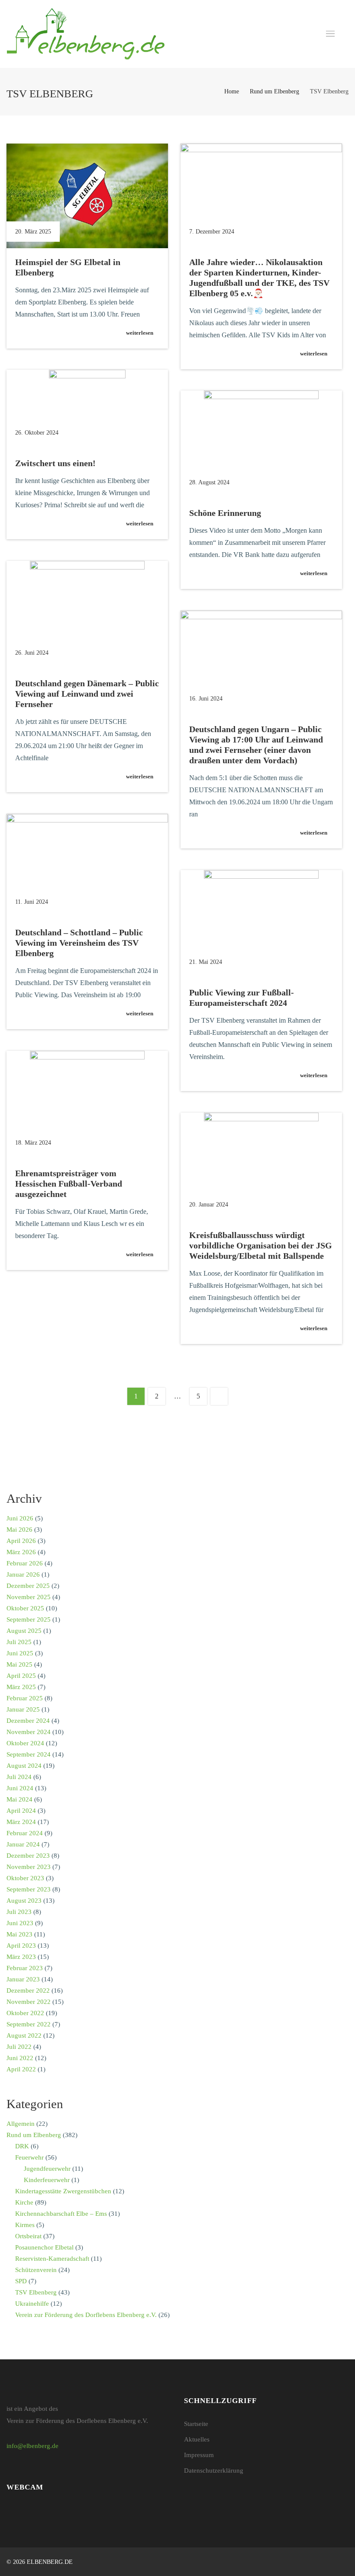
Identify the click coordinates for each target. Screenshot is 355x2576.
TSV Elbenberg (36, 2292)
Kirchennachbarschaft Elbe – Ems (61, 2214)
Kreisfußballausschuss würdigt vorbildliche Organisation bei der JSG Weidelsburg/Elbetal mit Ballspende (261, 1245)
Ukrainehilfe (32, 2304)
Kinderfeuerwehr (47, 2180)
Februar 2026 (25, 1563)
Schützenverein (36, 2270)
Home (232, 91)
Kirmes (25, 2225)
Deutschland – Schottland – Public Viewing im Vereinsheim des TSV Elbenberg (79, 943)
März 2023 (21, 1957)
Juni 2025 (20, 1653)
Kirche (24, 2202)
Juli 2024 (19, 1777)
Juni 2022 (20, 2058)
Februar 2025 (25, 1698)
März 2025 (21, 1687)
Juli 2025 (19, 1642)
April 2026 (21, 1541)
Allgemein (21, 2124)
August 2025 (24, 1631)
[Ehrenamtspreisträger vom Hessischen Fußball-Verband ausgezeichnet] (87, 1105)
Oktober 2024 (25, 1743)
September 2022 (29, 2024)
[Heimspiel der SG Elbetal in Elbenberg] (87, 196)
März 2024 (21, 1822)
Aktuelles (197, 2439)
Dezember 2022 (28, 1990)
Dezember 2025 (28, 1586)
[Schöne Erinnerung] (261, 445)
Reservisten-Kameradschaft (52, 2259)
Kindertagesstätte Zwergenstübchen (63, 2191)
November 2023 (29, 1867)
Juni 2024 (20, 1788)
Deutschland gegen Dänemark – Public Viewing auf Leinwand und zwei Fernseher (87, 694)
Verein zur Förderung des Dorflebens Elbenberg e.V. (86, 2315)
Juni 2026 (20, 1518)
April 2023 (21, 1946)
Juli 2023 (19, 1912)
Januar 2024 (23, 1844)
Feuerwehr (29, 2157)
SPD (21, 2281)
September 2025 (29, 1619)
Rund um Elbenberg (274, 91)
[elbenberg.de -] (86, 34)
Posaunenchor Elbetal (44, 2247)
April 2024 (21, 1811)
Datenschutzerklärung (214, 2470)
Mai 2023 (19, 1934)
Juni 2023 (20, 1923)
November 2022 (29, 2002)
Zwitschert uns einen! (55, 463)
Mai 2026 (19, 1530)
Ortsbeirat (28, 2236)
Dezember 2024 (28, 1721)
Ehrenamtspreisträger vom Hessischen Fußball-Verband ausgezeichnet (69, 1184)
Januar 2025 (23, 1709)
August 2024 (24, 1766)
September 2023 (29, 1889)
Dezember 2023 (28, 1856)
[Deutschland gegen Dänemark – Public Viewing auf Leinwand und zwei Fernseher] (87, 615)
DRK (22, 2146)
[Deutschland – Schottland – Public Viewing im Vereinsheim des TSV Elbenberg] (87, 866)
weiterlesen (140, 333)
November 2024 (29, 1732)
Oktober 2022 (25, 2013)
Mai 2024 (19, 1799)
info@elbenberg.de (32, 2446)
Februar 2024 (25, 1833)
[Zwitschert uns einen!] (87, 410)
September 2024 (29, 1754)
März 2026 (21, 1552)
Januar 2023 (23, 1979)
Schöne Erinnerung (225, 513)
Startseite (196, 2424)
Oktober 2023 (25, 1878)
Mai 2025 (19, 1664)
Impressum (199, 2455)
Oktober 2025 (25, 1608)
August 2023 (24, 1901)
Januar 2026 (23, 1574)
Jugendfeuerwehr (47, 2169)
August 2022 (24, 2035)
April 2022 (21, 2069)
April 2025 (21, 1676)
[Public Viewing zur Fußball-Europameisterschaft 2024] (261, 924)
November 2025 (29, 1597)
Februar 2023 (25, 1968)
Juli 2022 (19, 2047)
